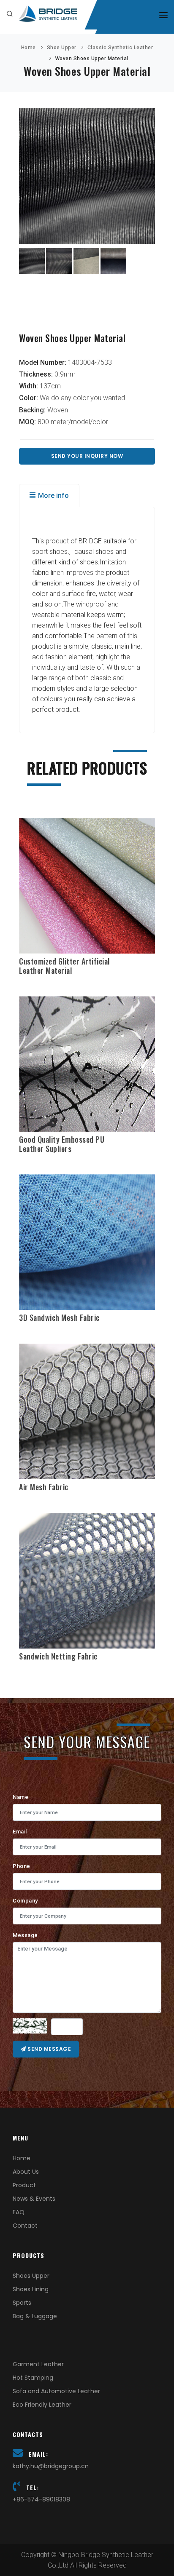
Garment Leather (38, 2364)
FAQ (19, 2212)
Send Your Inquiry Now (87, 456)
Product (24, 2185)
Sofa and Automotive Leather (56, 2391)
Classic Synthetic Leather (120, 48)
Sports (22, 2303)
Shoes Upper (31, 2276)
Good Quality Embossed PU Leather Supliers (62, 1144)
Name (20, 1797)
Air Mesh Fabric (44, 1487)
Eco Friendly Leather (42, 2405)
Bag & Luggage (35, 2316)
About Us (26, 2172)
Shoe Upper (62, 48)
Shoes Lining (31, 2289)
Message (25, 1935)
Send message (49, 2049)
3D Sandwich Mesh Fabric (59, 1317)
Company (25, 1901)
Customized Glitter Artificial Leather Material (64, 966)
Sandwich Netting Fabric (58, 1656)
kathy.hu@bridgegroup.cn (51, 2466)
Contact (25, 2226)
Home (29, 48)
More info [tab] (53, 496)
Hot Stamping (33, 2378)
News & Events (34, 2199)
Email (20, 1832)
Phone (22, 1866)
